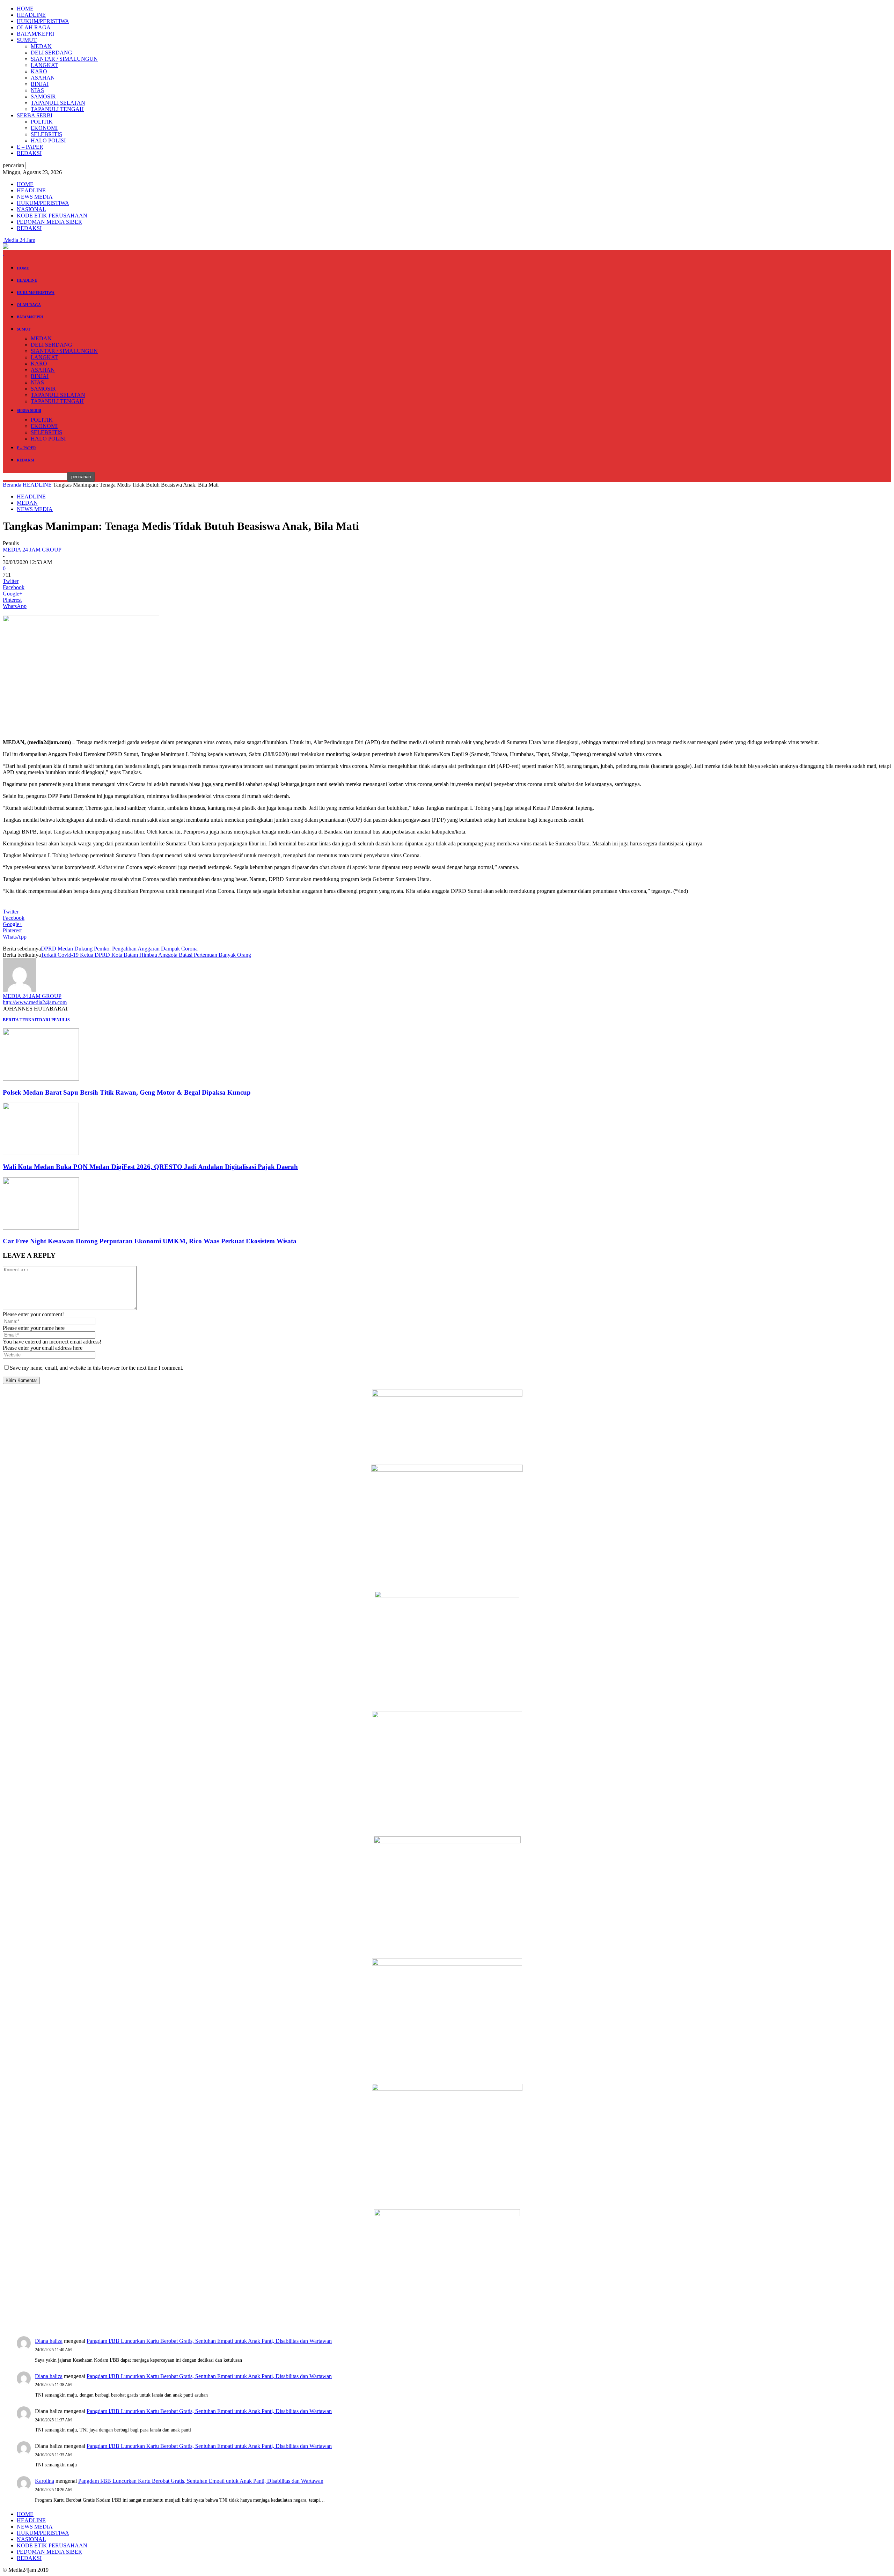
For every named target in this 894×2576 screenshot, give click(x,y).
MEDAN (41, 46)
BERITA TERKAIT (21, 1020)
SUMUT (27, 40)
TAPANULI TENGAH (57, 109)
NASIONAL (31, 209)
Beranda (12, 485)
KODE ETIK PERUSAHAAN (52, 216)
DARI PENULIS (54, 1020)
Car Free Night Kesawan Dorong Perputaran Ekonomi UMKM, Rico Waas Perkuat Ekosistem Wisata (150, 1241)
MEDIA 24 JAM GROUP (32, 550)
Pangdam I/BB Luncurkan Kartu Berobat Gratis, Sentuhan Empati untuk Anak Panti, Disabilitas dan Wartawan (209, 2341)
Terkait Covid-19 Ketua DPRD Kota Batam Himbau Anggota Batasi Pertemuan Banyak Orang (146, 955)
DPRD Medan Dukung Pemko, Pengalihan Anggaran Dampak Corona (119, 949)
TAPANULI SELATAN (58, 103)
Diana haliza (49, 2341)
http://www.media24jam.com (35, 1002)
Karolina (45, 2481)
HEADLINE (31, 15)
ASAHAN (43, 78)
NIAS (37, 90)
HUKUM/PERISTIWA (43, 21)
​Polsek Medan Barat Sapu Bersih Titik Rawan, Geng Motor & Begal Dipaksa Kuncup (127, 1092)
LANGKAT (44, 65)
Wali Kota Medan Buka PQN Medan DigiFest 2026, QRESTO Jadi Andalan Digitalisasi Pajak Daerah (150, 1167)
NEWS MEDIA (35, 197)
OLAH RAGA (34, 27)
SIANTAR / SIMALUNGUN (64, 59)
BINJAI (40, 84)
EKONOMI (44, 128)
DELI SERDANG (52, 53)
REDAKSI (29, 153)
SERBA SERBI (35, 115)
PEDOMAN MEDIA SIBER (49, 222)
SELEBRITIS (46, 134)
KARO (39, 71)
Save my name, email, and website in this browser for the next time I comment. (97, 1368)
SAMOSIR (43, 97)
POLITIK (42, 122)
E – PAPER (30, 147)
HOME (25, 9)
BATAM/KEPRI (35, 34)
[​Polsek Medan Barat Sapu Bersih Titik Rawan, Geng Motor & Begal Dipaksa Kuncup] (41, 1079)
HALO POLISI (48, 140)
